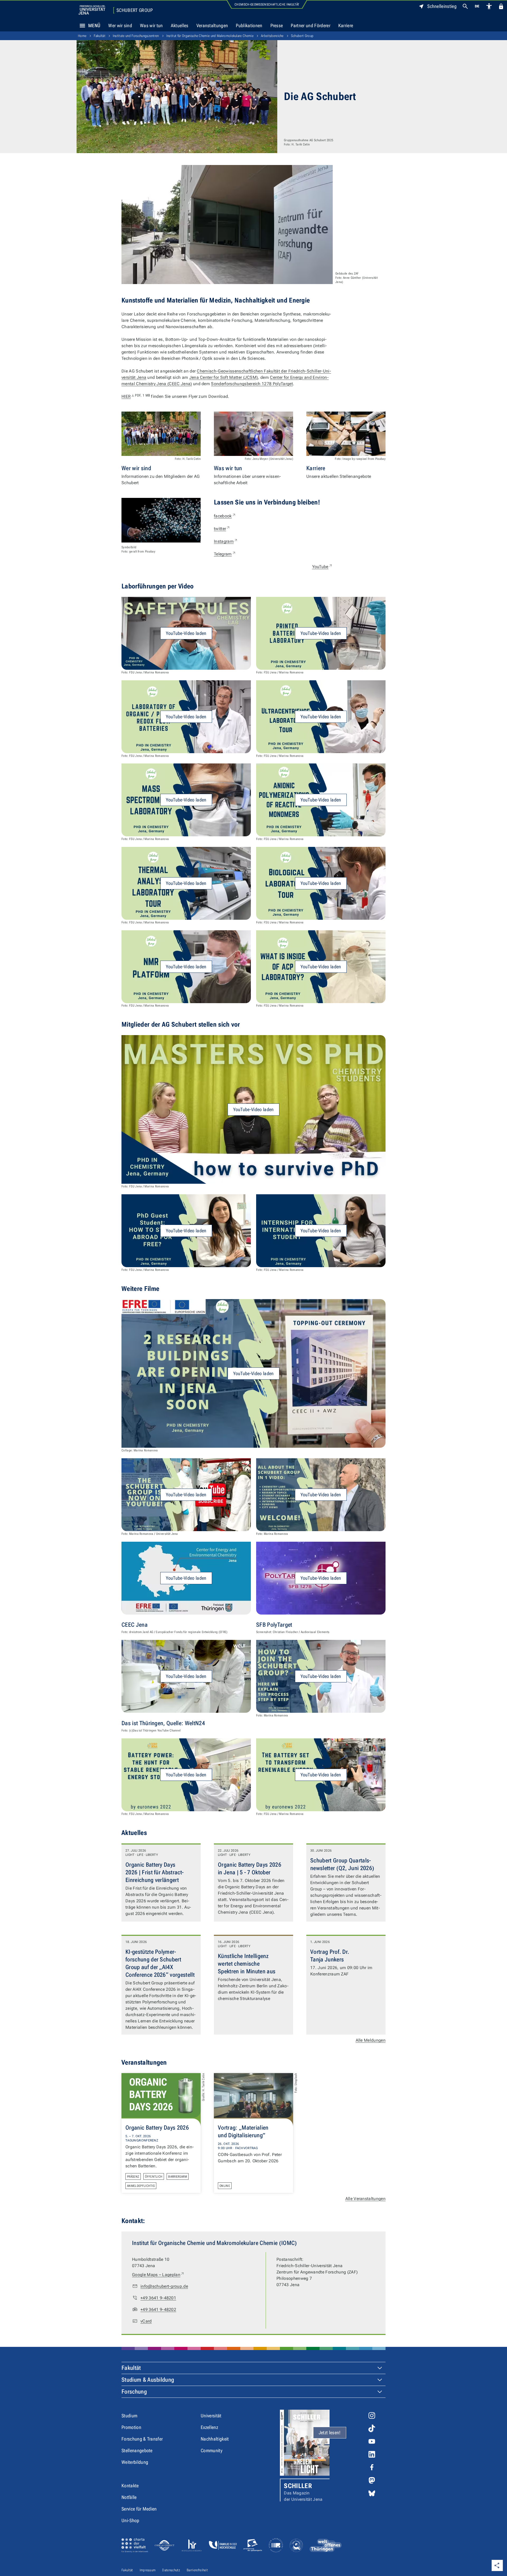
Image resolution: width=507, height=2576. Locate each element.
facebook (225, 516)
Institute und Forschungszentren (136, 36)
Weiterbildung (135, 2462)
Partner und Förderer (310, 25)
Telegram (225, 554)
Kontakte (130, 2486)
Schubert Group (135, 10)
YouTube (322, 567)
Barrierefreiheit (197, 2570)
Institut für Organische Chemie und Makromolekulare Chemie (210, 36)
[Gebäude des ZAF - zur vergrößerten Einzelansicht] (227, 225)
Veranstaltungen (212, 25)
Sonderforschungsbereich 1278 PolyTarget (252, 384)
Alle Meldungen (371, 2040)
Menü (94, 25)
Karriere (346, 25)
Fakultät (100, 36)
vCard (146, 2321)
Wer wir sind (120, 25)
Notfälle (129, 2497)
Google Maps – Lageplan (158, 2275)
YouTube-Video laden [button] (186, 633)
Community (212, 2450)
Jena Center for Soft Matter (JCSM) (224, 377)
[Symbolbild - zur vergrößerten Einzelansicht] (161, 520)
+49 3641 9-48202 (158, 2310)
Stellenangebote (137, 2450)
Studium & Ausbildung (148, 2380)
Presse (277, 25)
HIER (136, 396)
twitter (222, 529)
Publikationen (249, 25)
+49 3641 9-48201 (158, 2298)
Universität (211, 2416)
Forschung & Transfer (142, 2439)
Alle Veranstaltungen (365, 2199)
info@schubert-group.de (164, 2286)
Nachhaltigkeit (215, 2439)
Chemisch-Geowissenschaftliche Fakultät (267, 4)
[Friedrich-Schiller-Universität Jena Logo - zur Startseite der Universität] (92, 10)
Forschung (134, 2392)
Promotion (131, 2427)
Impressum (148, 2570)
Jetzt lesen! (330, 2433)
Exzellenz (209, 2427)
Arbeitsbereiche (272, 36)
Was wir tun (151, 25)
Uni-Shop (130, 2520)
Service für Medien (139, 2509)
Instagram (226, 541)
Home (82, 36)
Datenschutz (171, 2570)
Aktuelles (180, 25)
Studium (129, 2416)
